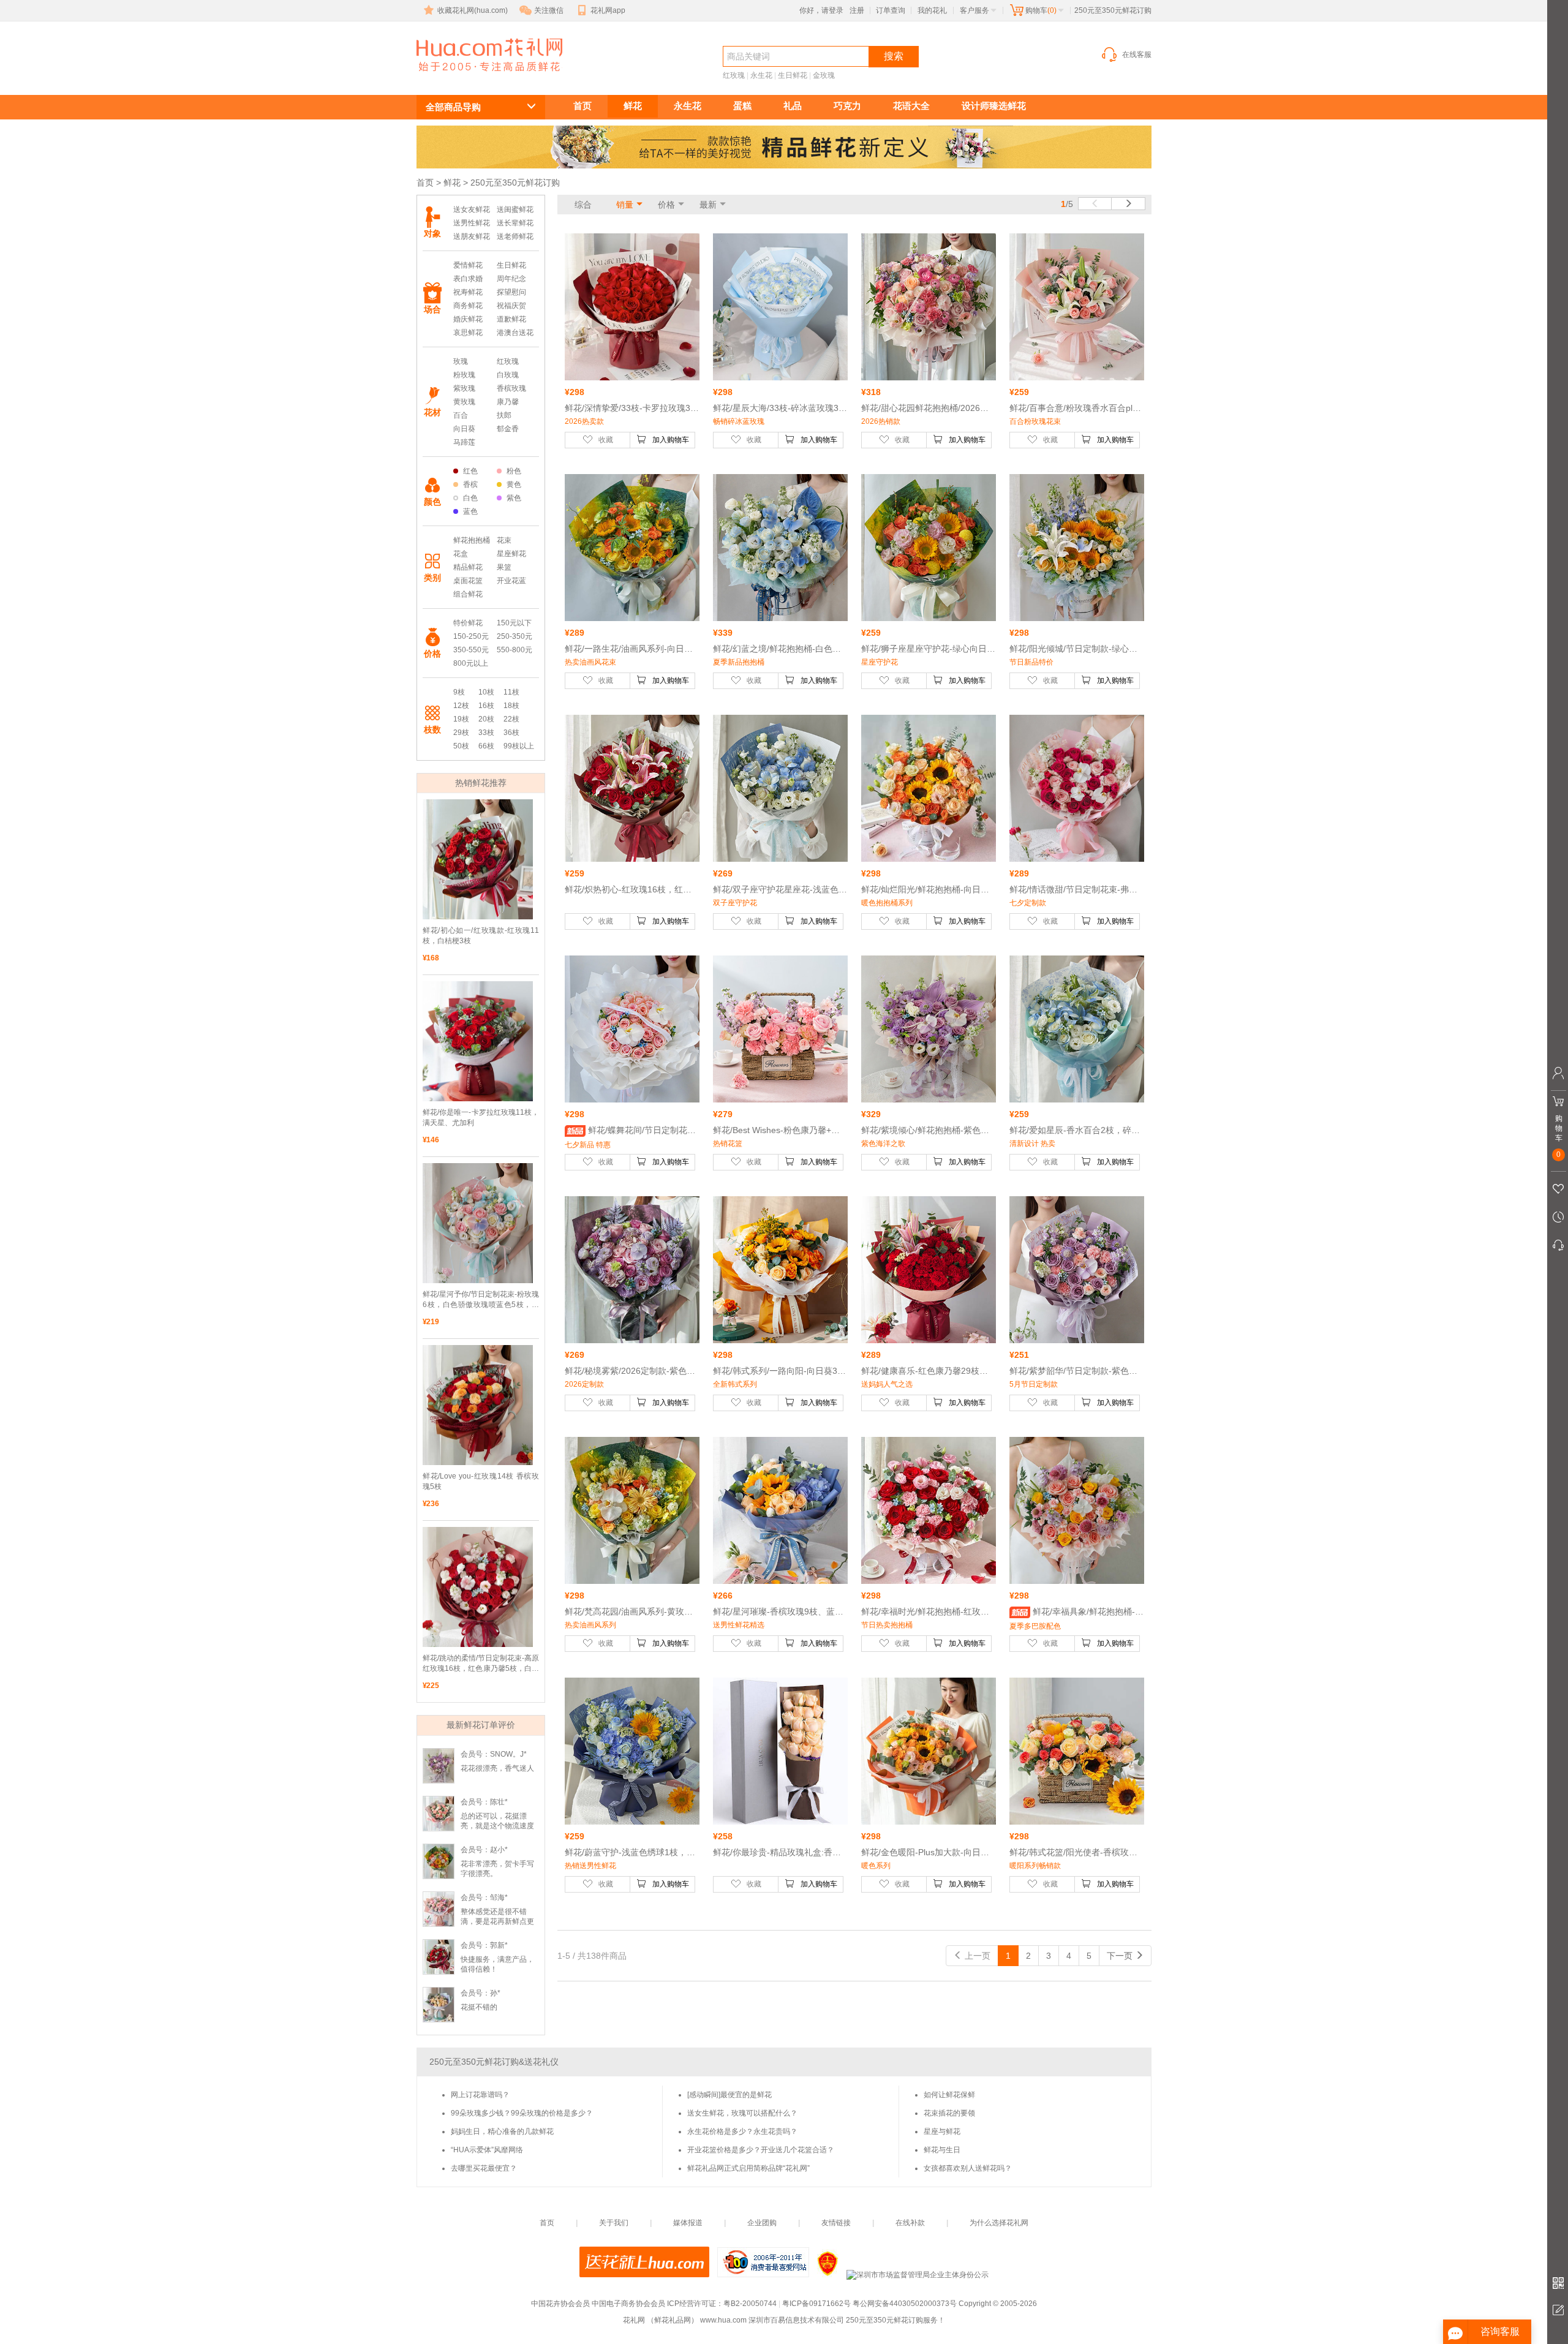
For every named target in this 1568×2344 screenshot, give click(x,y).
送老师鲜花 (515, 236)
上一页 (976, 1956)
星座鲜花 (511, 554)
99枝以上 (519, 746)
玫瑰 (461, 361)
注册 (857, 10)
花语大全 (911, 106)
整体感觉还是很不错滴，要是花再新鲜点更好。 (497, 1921)
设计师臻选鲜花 (994, 106)
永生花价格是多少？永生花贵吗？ (742, 2131)
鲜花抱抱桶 (472, 540)
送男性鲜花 (472, 223)
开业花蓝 (511, 581)
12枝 (461, 706)
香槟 (470, 484)
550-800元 (514, 650)
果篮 (504, 567)
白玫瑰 (508, 375)
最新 (708, 205)
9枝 (459, 692)
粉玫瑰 (464, 375)
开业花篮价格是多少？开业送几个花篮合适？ (761, 2150)
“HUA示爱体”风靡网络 (487, 2150)
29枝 (461, 733)
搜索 (894, 56)
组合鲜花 (468, 594)
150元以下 (514, 623)
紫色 (514, 498)
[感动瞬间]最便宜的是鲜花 (729, 2095)
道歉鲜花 (511, 319)
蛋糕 (742, 106)
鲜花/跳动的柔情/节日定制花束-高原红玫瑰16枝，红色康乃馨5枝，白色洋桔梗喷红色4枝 (481, 1664)
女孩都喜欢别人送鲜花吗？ (968, 2168)
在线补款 (910, 2223)
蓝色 (470, 511)
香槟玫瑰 (511, 388)
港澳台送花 (515, 333)
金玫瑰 (824, 75)
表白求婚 (468, 279)
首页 (582, 106)
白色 (470, 498)
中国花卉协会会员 (560, 2304)
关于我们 (614, 2223)
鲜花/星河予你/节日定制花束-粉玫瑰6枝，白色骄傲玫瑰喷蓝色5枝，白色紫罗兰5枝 (481, 1300)
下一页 (1121, 1956)
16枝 (486, 706)
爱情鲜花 (468, 265)
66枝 (486, 746)
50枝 (461, 746)
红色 (470, 471)
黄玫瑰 (464, 402)
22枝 (511, 719)
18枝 (511, 706)
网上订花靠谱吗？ (480, 2095)
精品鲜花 (468, 567)
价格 (666, 205)
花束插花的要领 (949, 2113)
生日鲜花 (793, 75)
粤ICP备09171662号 (816, 2304)
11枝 (511, 692)
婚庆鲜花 (468, 319)
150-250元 (471, 636)
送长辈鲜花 (515, 223)
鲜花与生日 (942, 2150)
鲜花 (633, 106)
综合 (583, 205)
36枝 (511, 733)
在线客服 (1137, 55)
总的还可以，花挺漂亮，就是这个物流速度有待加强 (497, 1826)
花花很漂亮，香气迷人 (497, 1768)
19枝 (461, 719)
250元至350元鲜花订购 (475, 77)
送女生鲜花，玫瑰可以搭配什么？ (742, 2113)
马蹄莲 (464, 442)
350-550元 (471, 650)
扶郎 (504, 415)
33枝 (486, 733)
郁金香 (508, 429)
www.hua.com (723, 2320)
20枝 (486, 719)
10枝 (486, 692)
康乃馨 (508, 402)
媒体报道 (688, 2223)
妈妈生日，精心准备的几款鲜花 (502, 2131)
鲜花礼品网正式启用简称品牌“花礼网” (748, 2168)
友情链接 (836, 2223)
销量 (625, 205)
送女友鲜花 (472, 209)
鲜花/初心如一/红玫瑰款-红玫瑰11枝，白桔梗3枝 (481, 936)
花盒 (461, 554)
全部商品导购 (453, 107)
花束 (504, 540)
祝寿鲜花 (468, 292)
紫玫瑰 (464, 388)
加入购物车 (671, 440)
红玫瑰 (734, 75)
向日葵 (464, 429)
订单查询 (891, 10)
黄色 (514, 484)
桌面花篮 (468, 581)
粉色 (514, 471)
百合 (461, 415)
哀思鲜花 (468, 333)
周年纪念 (511, 279)
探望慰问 (511, 292)
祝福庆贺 (511, 306)
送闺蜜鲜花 (515, 209)
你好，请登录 (821, 10)
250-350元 (514, 636)
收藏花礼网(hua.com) (473, 10)
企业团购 (762, 2223)
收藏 (606, 440)
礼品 (793, 106)
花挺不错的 (479, 2007)
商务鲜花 (468, 306)
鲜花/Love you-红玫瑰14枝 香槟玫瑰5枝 (481, 1481)
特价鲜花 (468, 623)
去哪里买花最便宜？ (484, 2168)
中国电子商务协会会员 (628, 2304)
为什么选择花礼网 (999, 2223)
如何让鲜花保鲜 (949, 2095)
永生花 (761, 75)
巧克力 (847, 106)
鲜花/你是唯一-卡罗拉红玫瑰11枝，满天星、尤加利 (481, 1117)
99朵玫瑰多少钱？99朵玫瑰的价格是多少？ (522, 2113)
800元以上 (471, 663)
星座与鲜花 (942, 2131)
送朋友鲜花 (472, 236)
